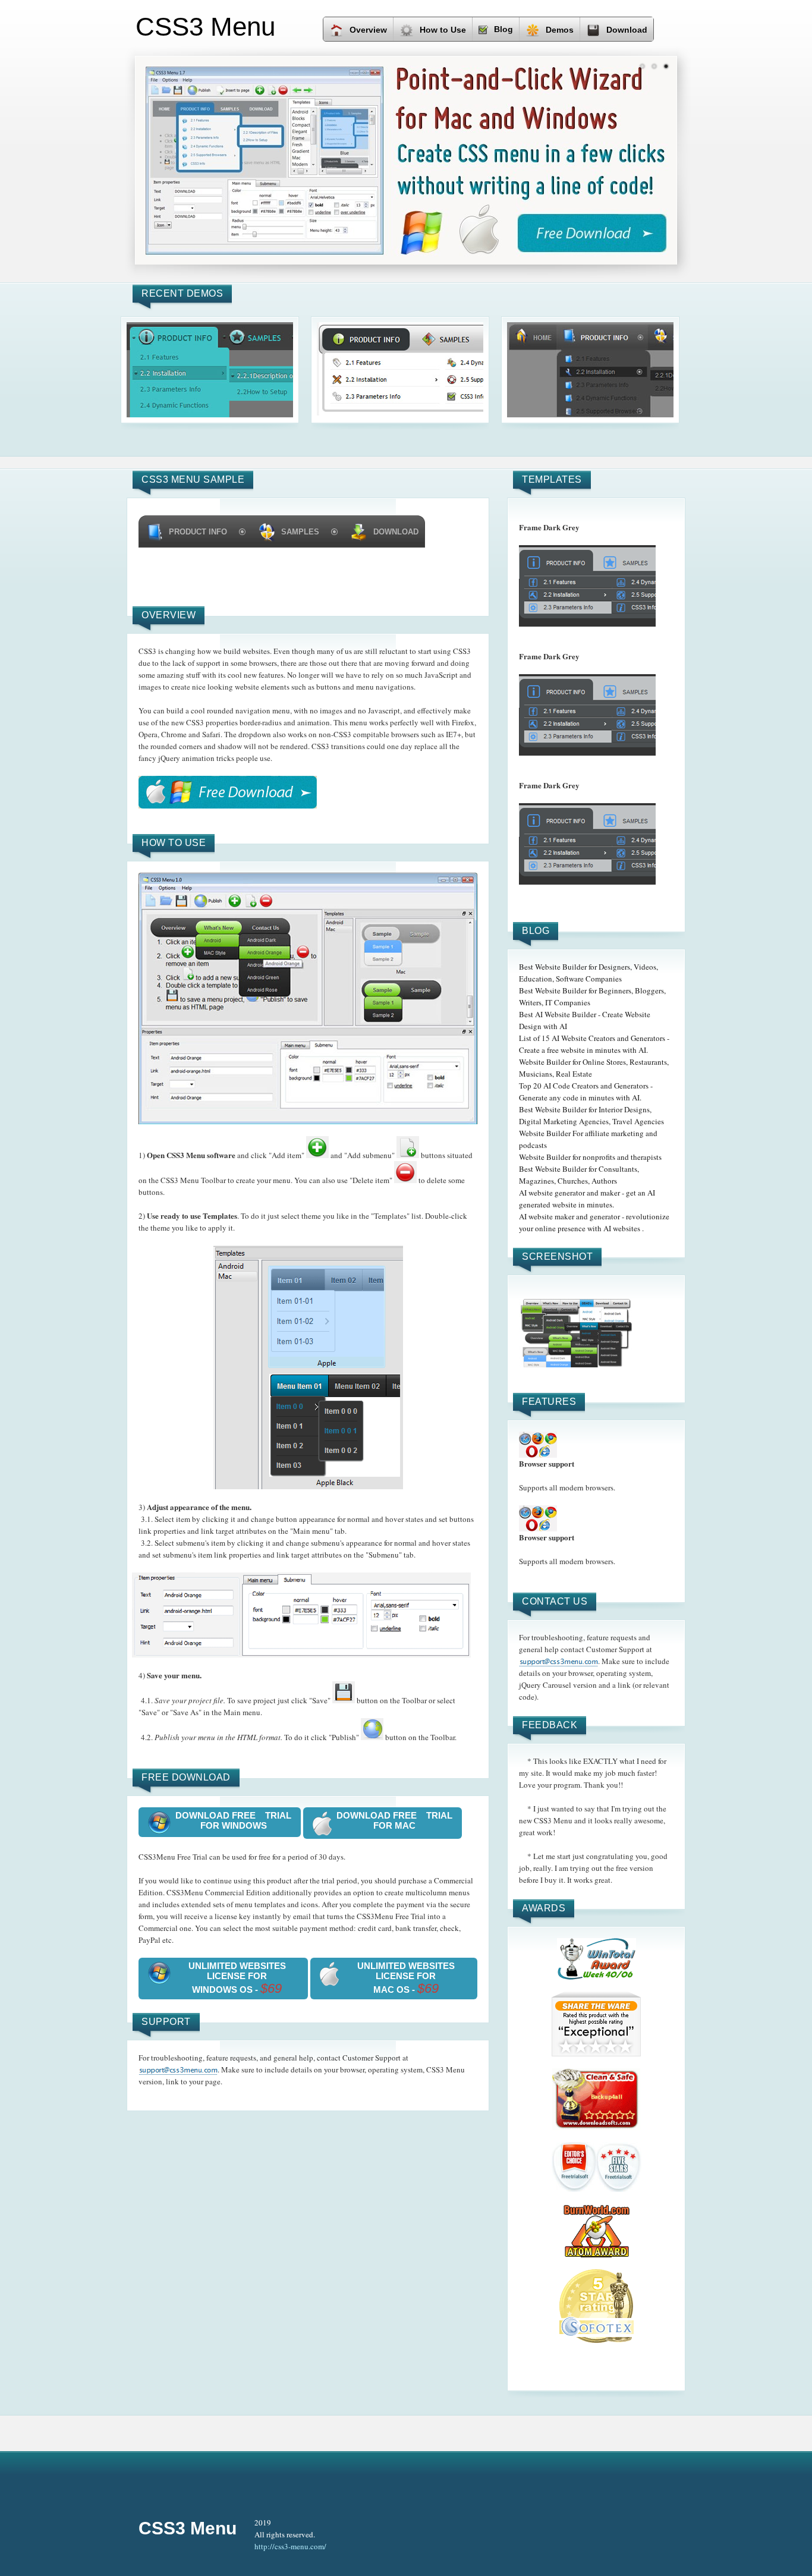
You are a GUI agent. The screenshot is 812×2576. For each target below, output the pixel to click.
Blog (503, 29)
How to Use (443, 30)
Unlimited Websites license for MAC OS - (406, 1978)
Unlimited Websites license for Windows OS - (237, 1978)
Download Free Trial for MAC (394, 1820)
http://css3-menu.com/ (290, 2546)
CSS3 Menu (188, 2528)
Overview (368, 30)
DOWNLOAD (396, 532)
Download (627, 30)
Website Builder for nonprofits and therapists (590, 1157)
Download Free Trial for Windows (233, 1820)
